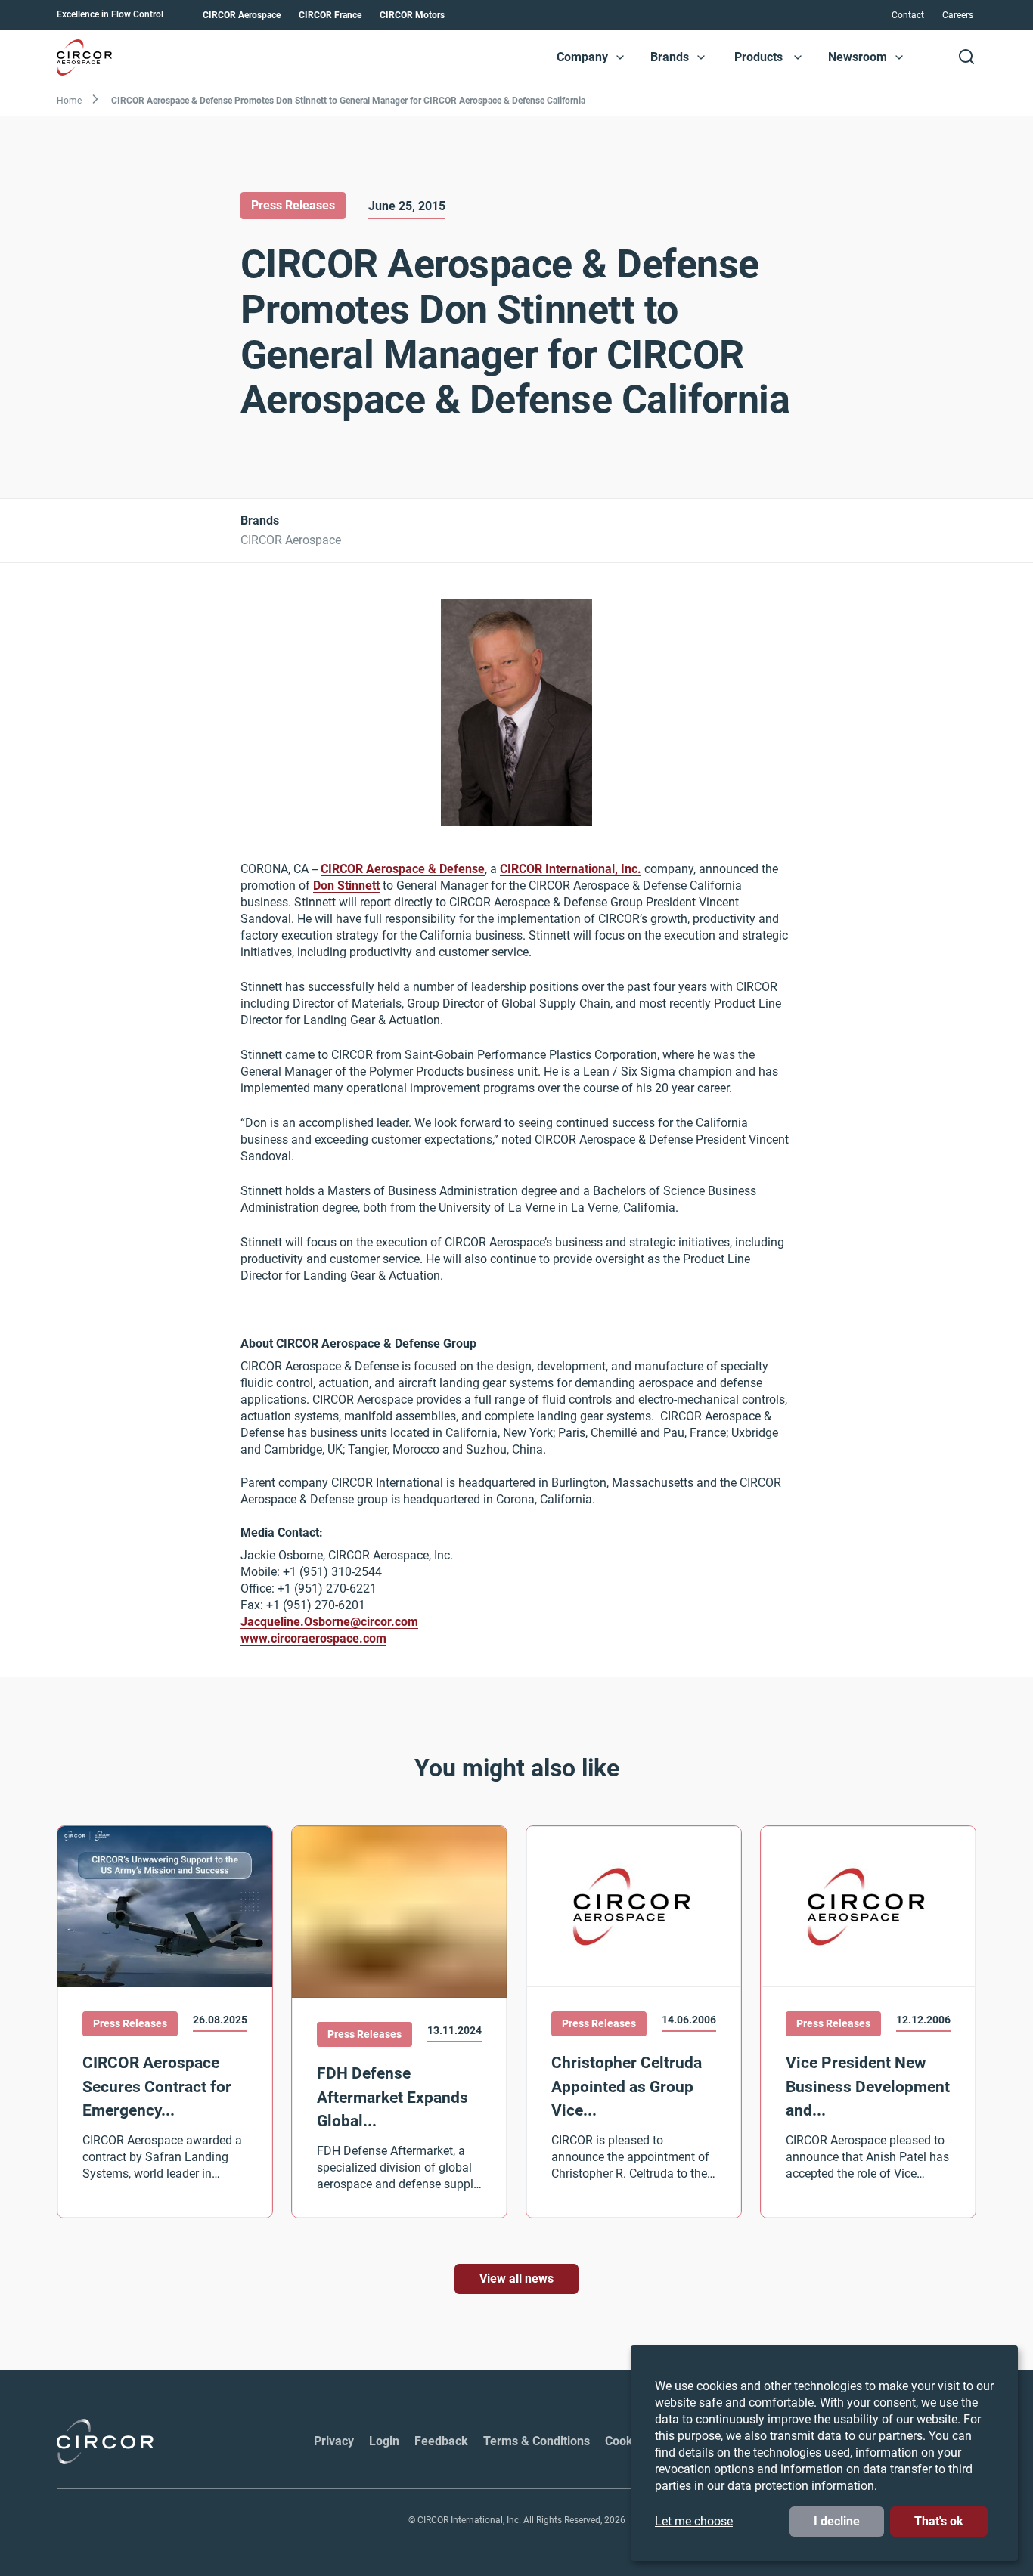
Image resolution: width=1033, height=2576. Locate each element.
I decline (837, 2521)
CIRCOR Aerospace (242, 15)
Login (384, 2441)
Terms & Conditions (537, 2441)
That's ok (939, 2521)
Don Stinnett (346, 886)
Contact (908, 15)
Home (69, 101)
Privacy (334, 2441)
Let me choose (694, 2521)
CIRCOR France (330, 15)
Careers (958, 15)
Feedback (441, 2441)
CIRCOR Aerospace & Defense (403, 870)
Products (758, 57)
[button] (620, 57)
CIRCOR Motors (412, 15)
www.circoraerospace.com (313, 1639)
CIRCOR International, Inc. (571, 870)
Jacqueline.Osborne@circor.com (329, 1622)
